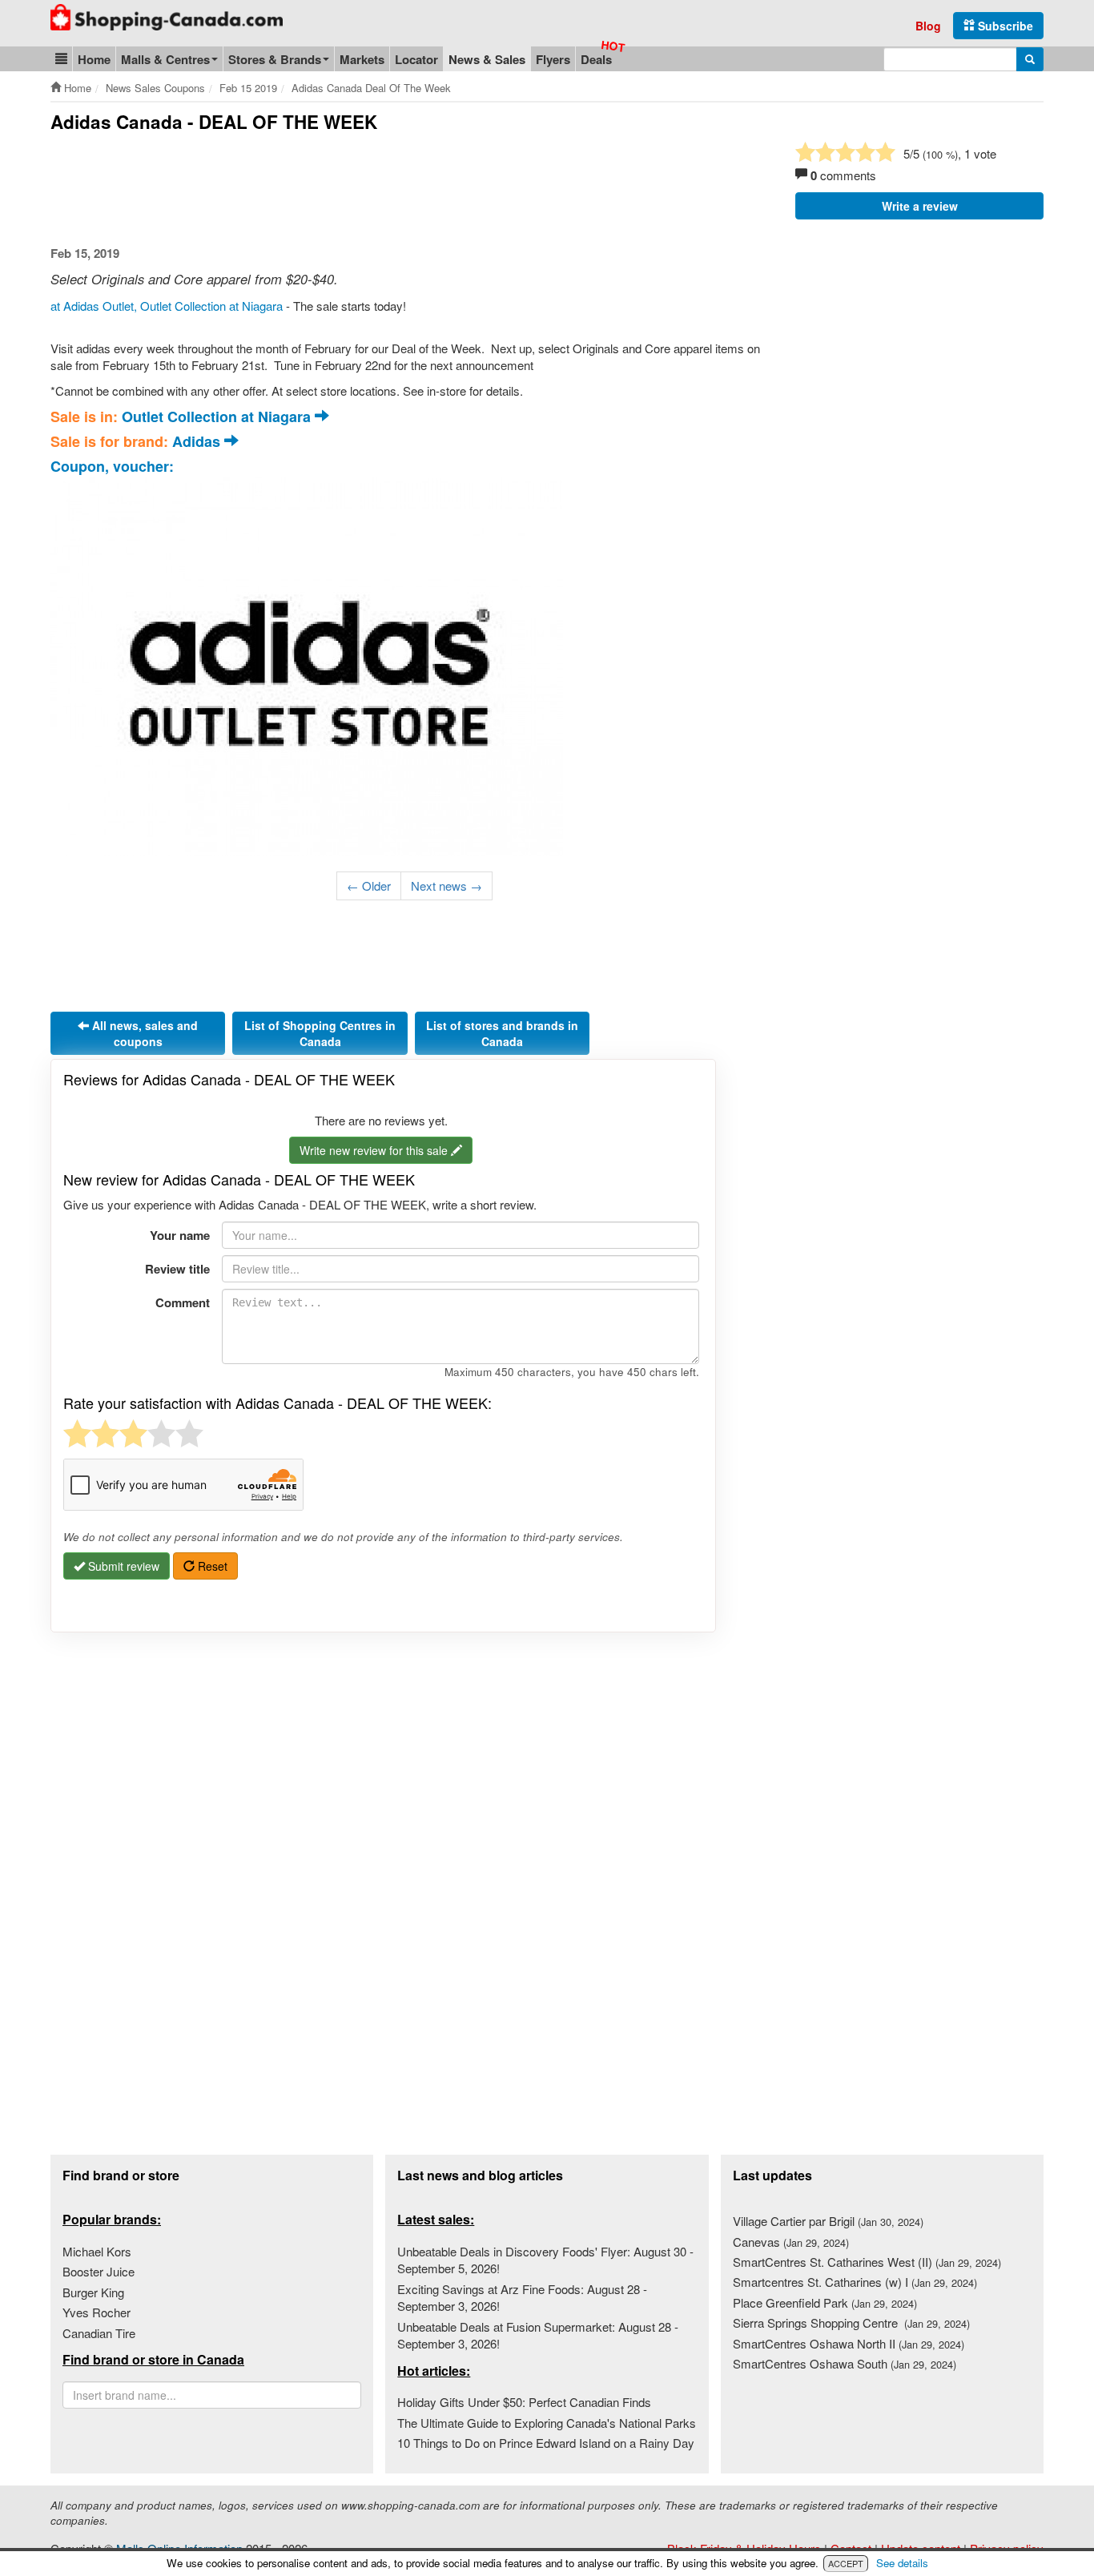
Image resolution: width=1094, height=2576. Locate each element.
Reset (211, 1566)
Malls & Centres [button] (165, 59)
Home (94, 59)
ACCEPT (846, 2563)
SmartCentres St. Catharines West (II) (867, 2262)
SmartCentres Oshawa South (845, 2363)
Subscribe (1004, 26)
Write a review (920, 206)
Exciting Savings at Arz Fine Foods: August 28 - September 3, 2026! (522, 2297)
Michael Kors (97, 2251)
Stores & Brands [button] (275, 59)
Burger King (93, 2292)
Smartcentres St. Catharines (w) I (855, 2282)
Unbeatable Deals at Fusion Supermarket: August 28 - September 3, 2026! (538, 2335)
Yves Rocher (97, 2312)
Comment (183, 1302)
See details (902, 2563)
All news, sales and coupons (143, 1033)
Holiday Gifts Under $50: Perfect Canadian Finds (524, 2402)
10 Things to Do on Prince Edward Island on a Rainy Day (546, 2443)
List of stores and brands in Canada (502, 1033)
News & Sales (487, 59)
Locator (416, 59)
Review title (177, 1269)
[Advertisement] (342, 190)
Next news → (446, 885)
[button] (61, 59)
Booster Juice (99, 2271)
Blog (928, 26)
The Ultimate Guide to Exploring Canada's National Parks (547, 2423)
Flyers (553, 59)
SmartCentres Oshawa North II (849, 2343)
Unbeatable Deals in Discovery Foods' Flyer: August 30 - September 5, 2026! (545, 2260)
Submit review (122, 1566)
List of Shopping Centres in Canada (320, 1033)
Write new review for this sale (375, 1150)
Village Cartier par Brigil (828, 2221)
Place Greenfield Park (825, 2302)
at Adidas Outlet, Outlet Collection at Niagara (167, 306)
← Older (369, 885)
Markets (362, 59)
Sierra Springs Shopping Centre (851, 2322)
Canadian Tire (99, 2333)
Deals (596, 59)
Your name (180, 1235)
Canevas (791, 2242)
